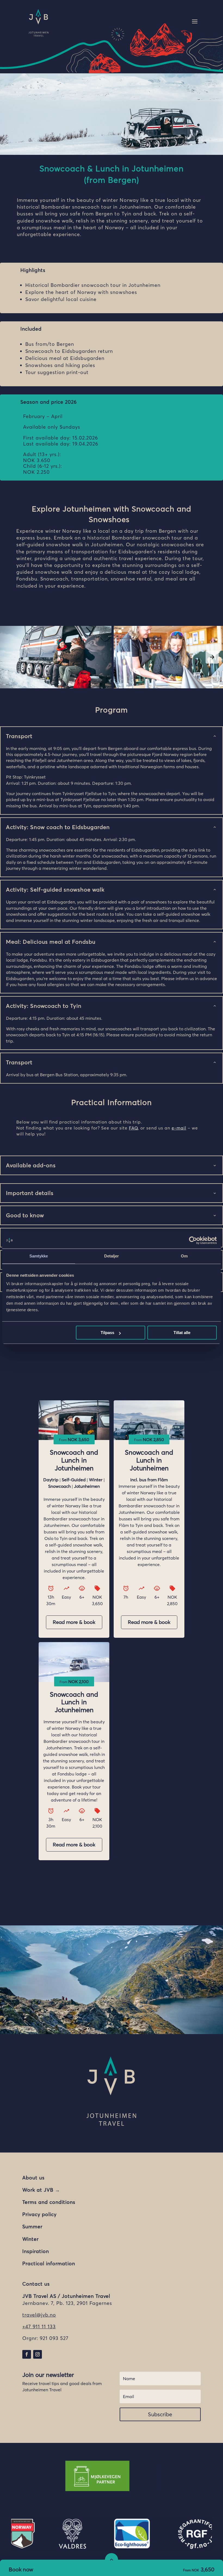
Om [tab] (184, 1256)
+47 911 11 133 (39, 2326)
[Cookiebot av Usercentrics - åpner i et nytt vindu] (193, 1240)
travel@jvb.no (39, 2315)
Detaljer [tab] (112, 1256)
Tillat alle (182, 1333)
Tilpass (107, 1333)
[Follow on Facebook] (27, 2354)
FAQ (133, 1128)
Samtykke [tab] (39, 1256)
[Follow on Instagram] (38, 2354)
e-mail (179, 1128)
